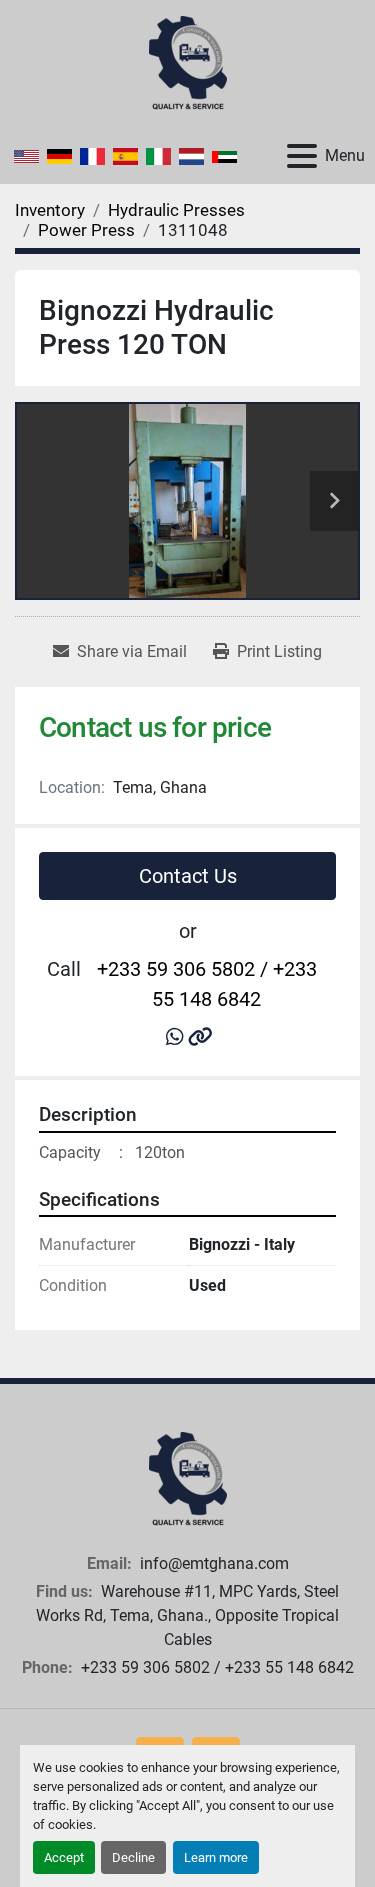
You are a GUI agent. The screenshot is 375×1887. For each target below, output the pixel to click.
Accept (64, 1857)
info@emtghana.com (212, 1563)
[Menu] (302, 156)
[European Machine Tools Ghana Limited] (188, 1478)
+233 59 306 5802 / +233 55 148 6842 (207, 984)
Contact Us (188, 876)
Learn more (216, 1857)
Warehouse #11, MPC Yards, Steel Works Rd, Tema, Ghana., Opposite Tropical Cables (187, 1615)
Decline (133, 1857)
